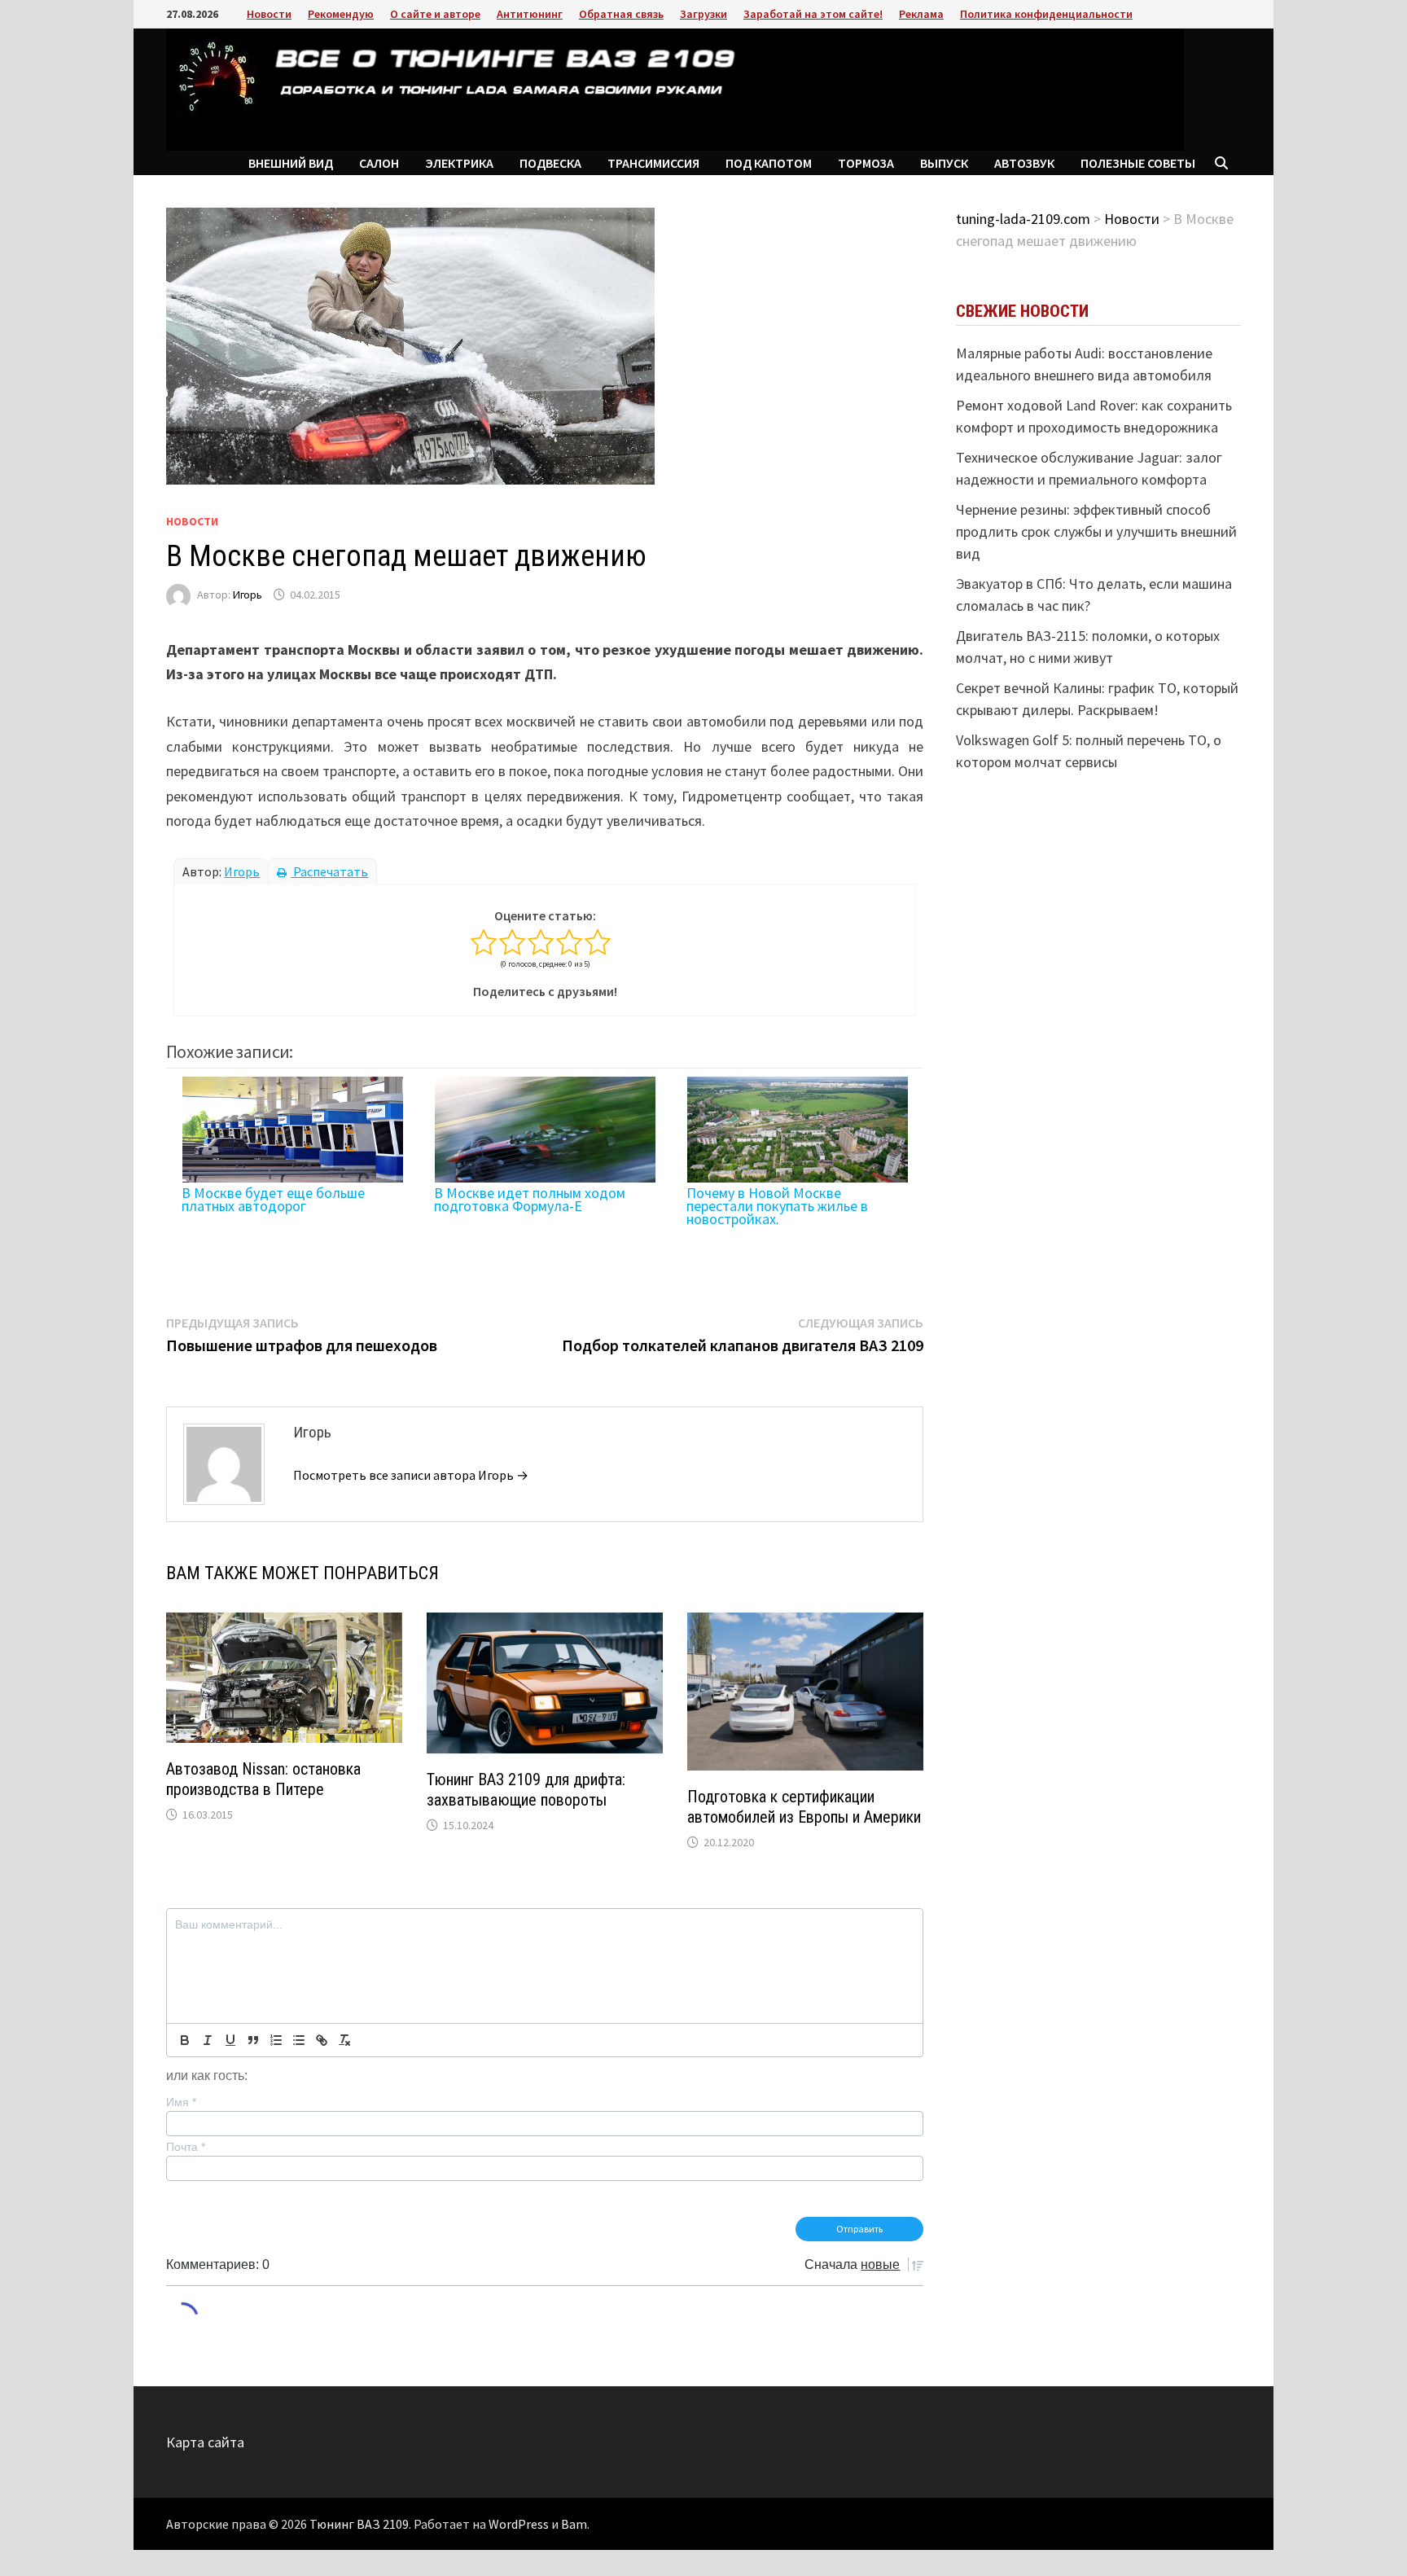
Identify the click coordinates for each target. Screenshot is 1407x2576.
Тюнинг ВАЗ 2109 (359, 2524)
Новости (269, 14)
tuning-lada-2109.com (1023, 219)
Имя (181, 2102)
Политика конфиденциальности (1046, 14)
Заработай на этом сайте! (813, 14)
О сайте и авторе (435, 14)
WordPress (519, 2524)
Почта (186, 2147)
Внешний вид (291, 163)
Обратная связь (621, 14)
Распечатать (329, 871)
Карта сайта (205, 2442)
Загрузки (703, 14)
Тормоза (866, 163)
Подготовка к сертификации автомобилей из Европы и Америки (804, 1807)
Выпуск (944, 163)
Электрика (459, 163)
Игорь (248, 595)
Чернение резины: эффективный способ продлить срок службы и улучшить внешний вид (1096, 531)
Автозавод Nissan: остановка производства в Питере (263, 1779)
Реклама (921, 14)
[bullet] (299, 2040)
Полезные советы (1138, 163)
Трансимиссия (653, 163)
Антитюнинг (530, 14)
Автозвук (1024, 163)
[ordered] (276, 2040)
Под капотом (769, 163)
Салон (379, 163)
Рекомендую (341, 14)
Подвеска (550, 163)
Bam (574, 2524)
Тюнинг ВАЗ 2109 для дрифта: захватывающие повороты (526, 1790)
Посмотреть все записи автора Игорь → (411, 1475)
